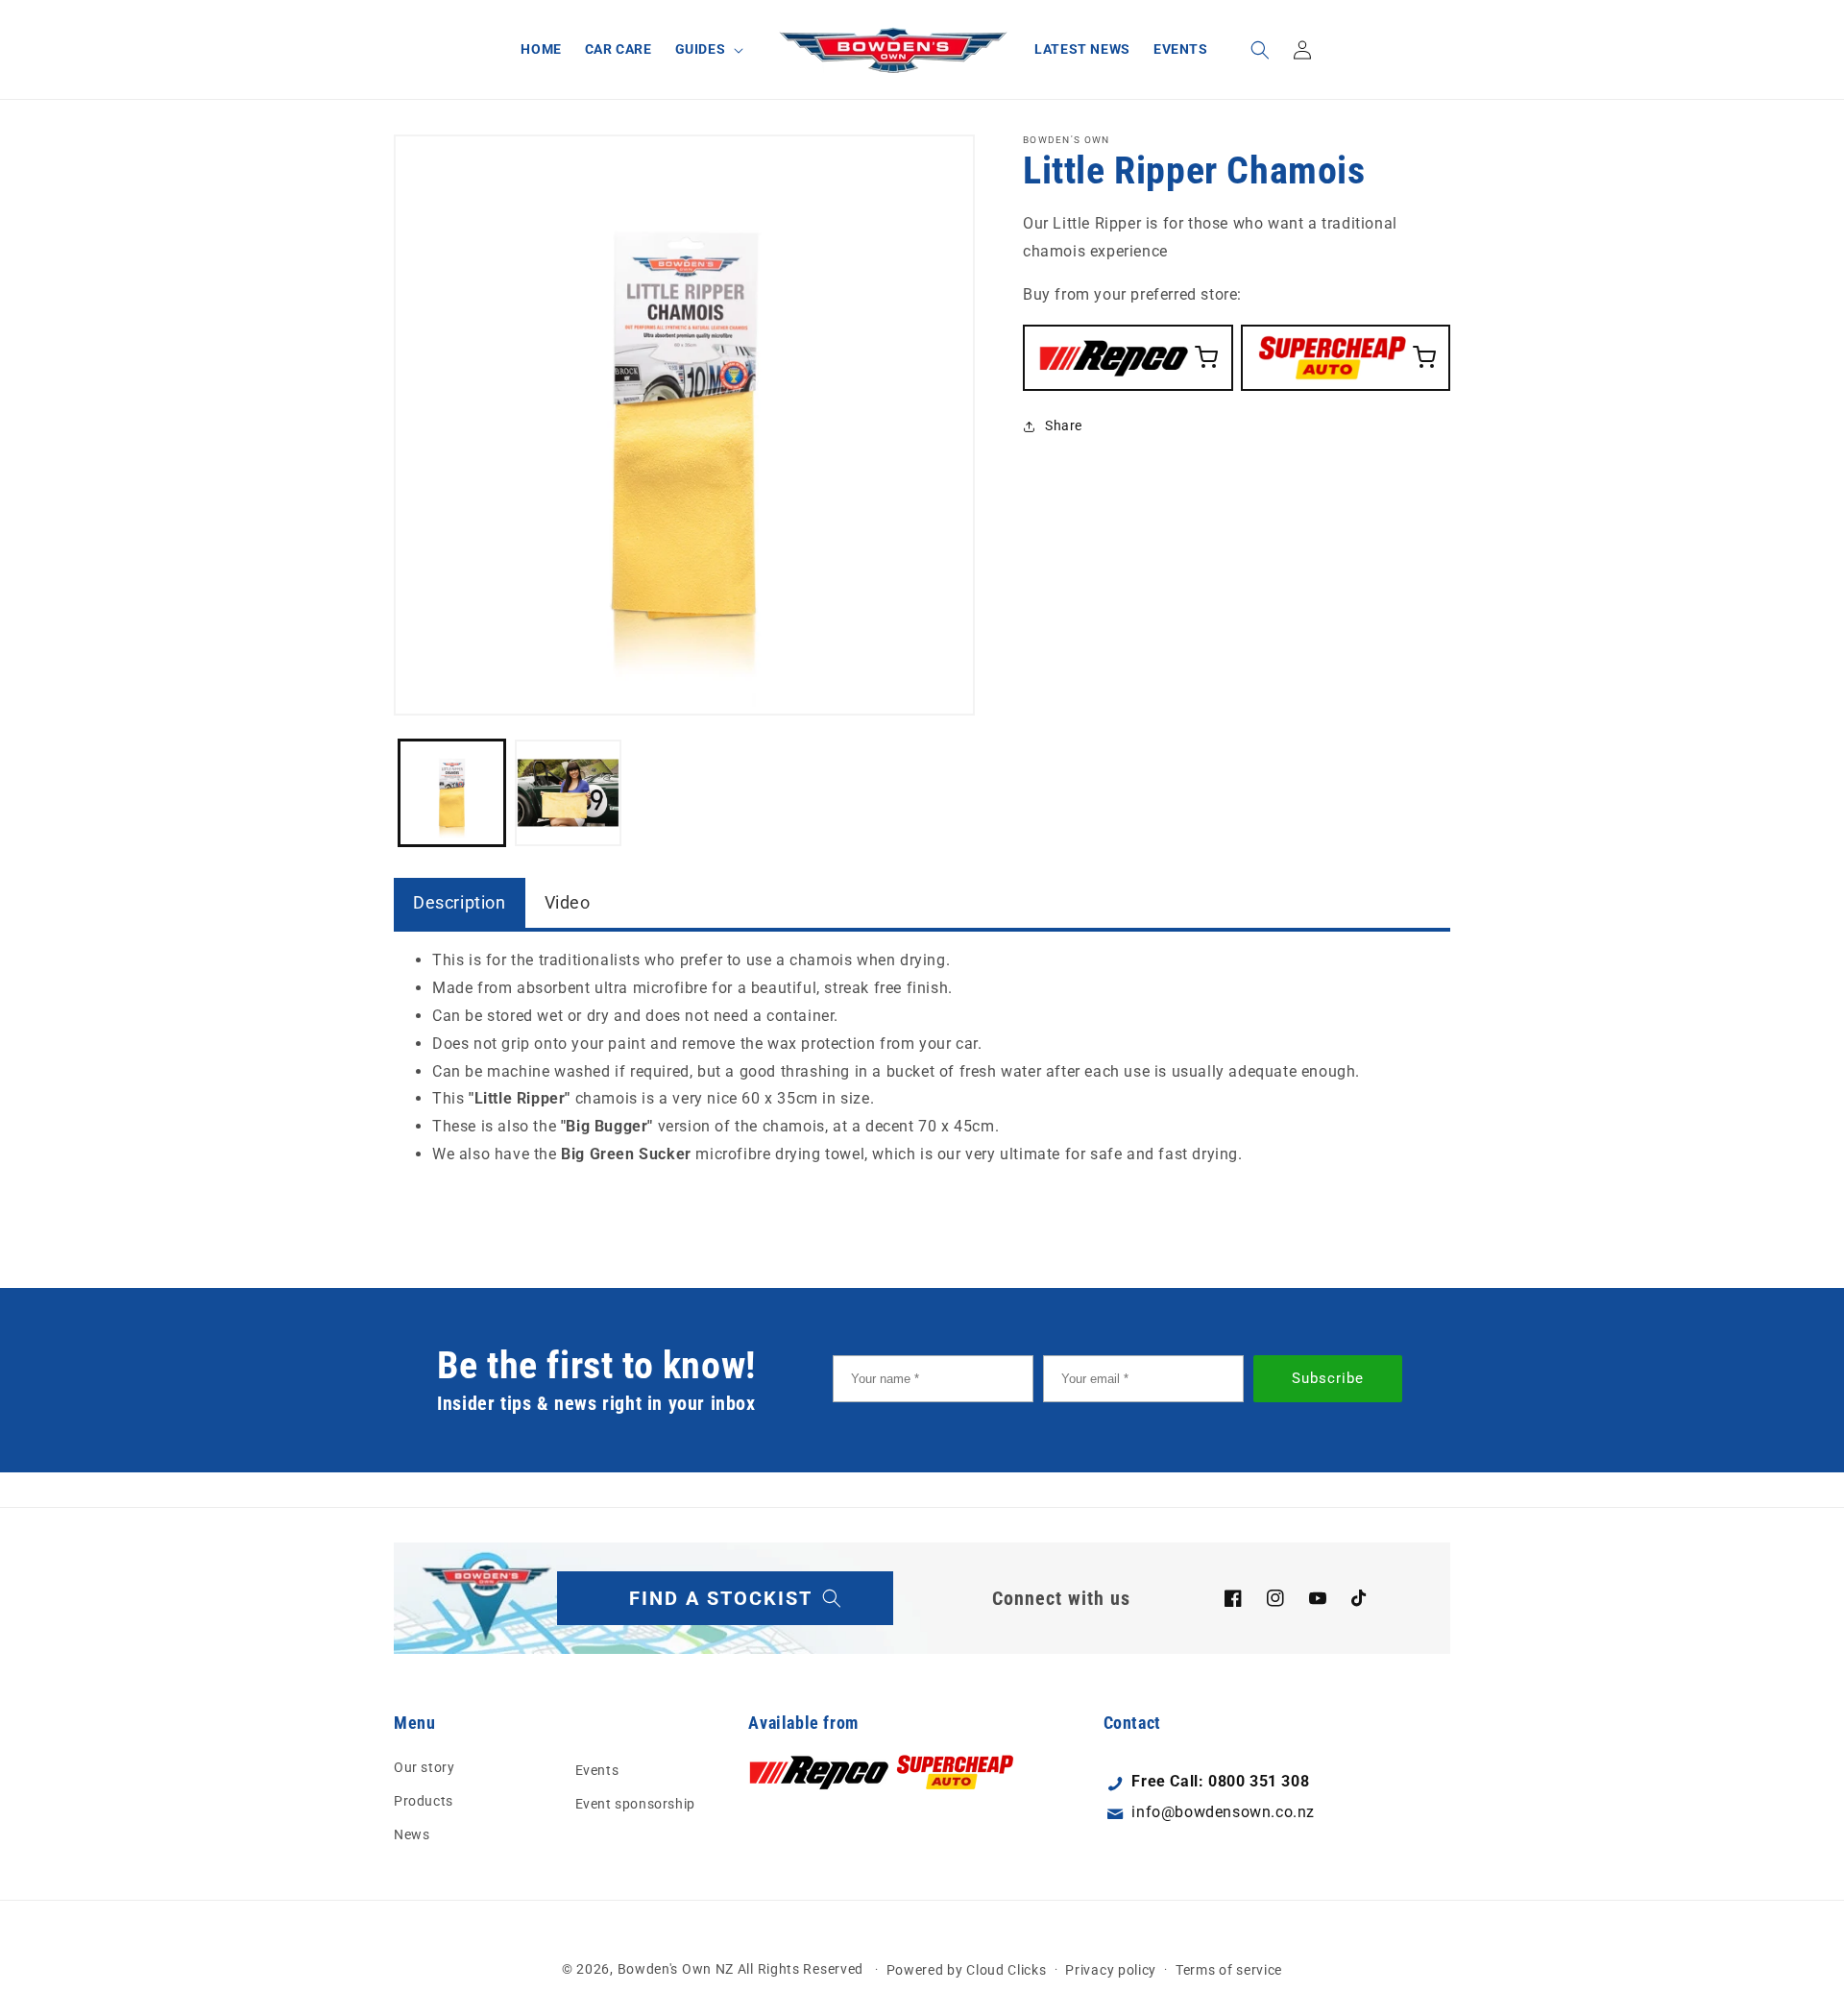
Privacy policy (1111, 1969)
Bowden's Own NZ (676, 1969)
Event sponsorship (635, 1804)
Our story (424, 1766)
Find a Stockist (721, 1598)
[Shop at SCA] (1346, 357)
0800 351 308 (1259, 1781)
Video (568, 902)
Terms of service (1229, 1969)
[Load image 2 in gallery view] (568, 793)
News (412, 1834)
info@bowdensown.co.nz (1223, 1813)
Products (424, 1801)
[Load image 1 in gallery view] (452, 793)
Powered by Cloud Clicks (967, 1969)
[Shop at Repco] (1128, 357)
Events (597, 1769)
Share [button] (1064, 425)
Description (460, 902)
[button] (708, 49)
